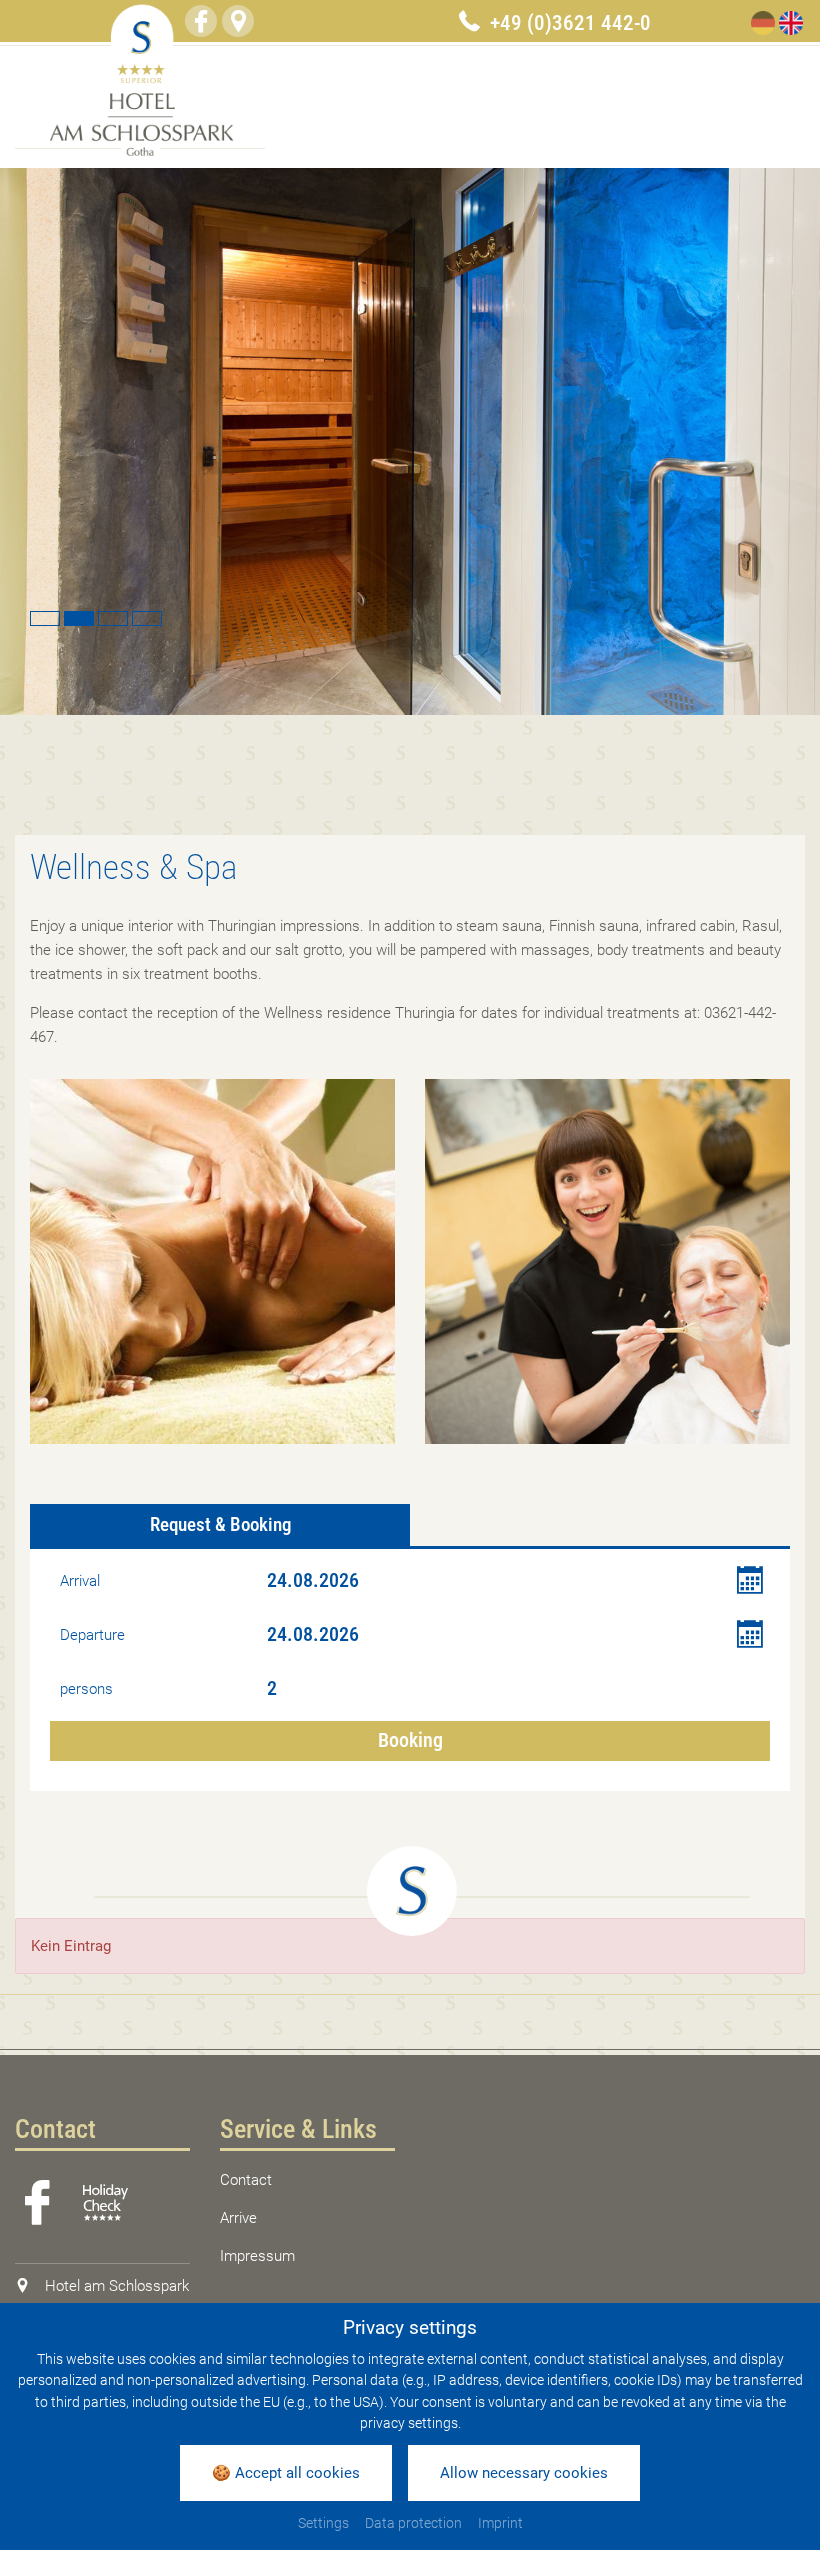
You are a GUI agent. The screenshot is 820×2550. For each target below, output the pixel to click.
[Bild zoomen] (212, 1261)
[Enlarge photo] (410, 441)
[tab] (220, 1525)
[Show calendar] (749, 1581)
